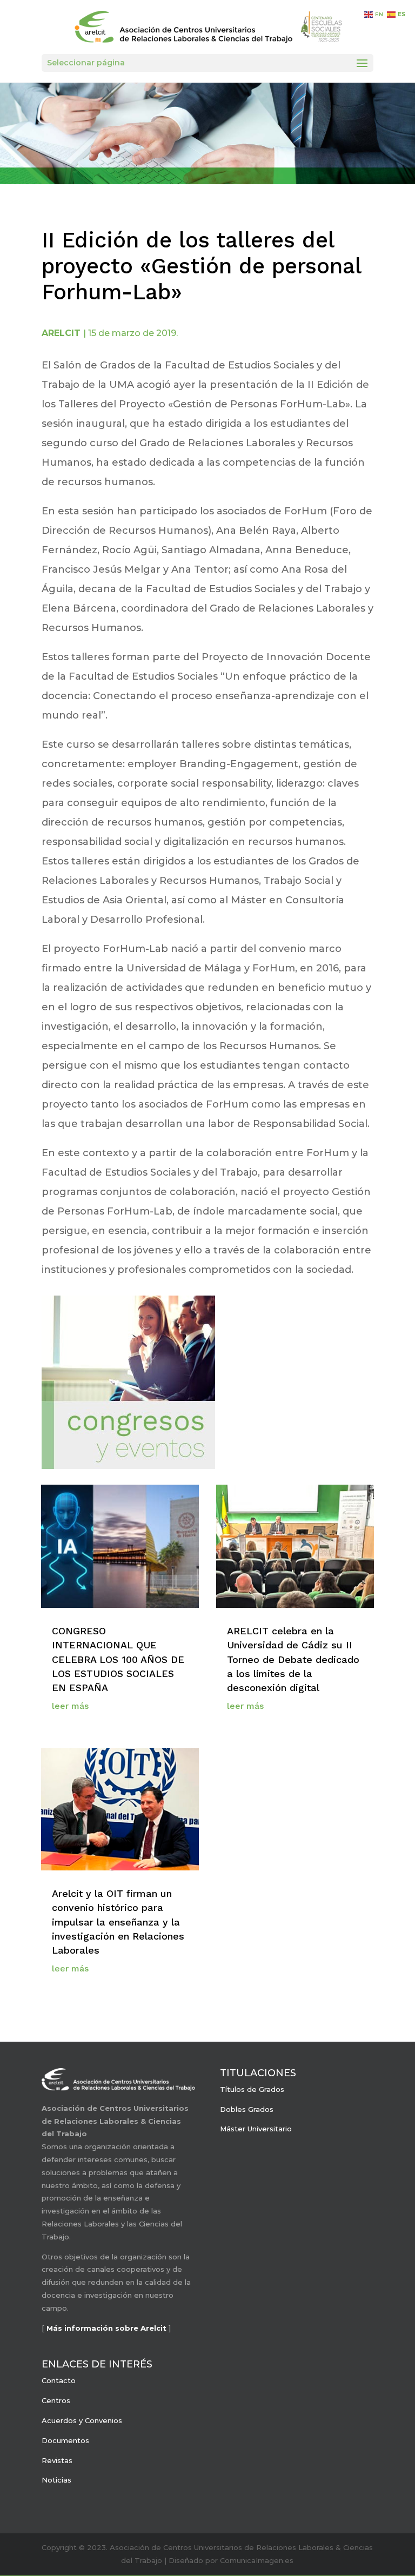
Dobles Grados (247, 2109)
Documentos (65, 2440)
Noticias (56, 2480)
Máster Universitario (256, 2129)
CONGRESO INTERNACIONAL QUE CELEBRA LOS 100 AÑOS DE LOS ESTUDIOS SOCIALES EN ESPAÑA (118, 1659)
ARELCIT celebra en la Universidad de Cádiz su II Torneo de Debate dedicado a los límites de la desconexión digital (293, 1659)
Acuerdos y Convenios (82, 2420)
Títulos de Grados (252, 2089)
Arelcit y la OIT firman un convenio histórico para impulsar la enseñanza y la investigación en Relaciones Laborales (118, 1922)
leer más (70, 1706)
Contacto (59, 2380)
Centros (56, 2400)
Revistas (57, 2460)
